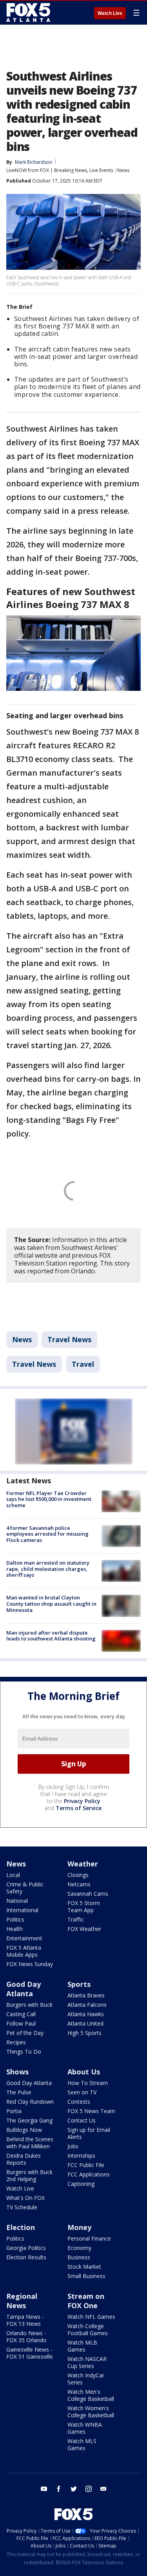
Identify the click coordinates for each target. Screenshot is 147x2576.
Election (21, 2227)
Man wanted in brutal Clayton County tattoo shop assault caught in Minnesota (51, 1604)
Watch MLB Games (82, 2346)
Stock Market (84, 2267)
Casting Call (21, 2014)
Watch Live (110, 13)
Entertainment (24, 1938)
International (22, 1910)
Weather (83, 1864)
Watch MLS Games (82, 2444)
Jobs (73, 2146)
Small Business (86, 2276)
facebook (59, 2489)
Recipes (16, 2042)
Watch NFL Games (91, 2317)
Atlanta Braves (86, 1995)
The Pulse (19, 2092)
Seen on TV (82, 2092)
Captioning (81, 2184)
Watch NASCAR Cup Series (87, 2362)
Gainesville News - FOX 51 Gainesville (30, 2353)
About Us (84, 2072)
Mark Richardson (34, 162)
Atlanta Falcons (87, 2005)
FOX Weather (84, 1929)
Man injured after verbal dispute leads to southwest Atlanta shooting (51, 1636)
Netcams (79, 1884)
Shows (17, 2072)
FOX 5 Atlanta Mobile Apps (24, 1951)
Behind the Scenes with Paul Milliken (30, 2143)
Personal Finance (89, 2238)
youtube (44, 2489)
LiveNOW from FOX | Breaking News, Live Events (60, 170)
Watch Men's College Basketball (91, 2395)
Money (79, 2227)
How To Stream (88, 2083)
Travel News (69, 1339)
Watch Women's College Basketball (91, 2412)
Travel (83, 1364)
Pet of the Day (25, 2033)
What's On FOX (25, 2198)
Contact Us (82, 2120)
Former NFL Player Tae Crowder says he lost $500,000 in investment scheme (49, 1499)
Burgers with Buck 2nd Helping (29, 2175)
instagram (89, 2489)
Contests (79, 2102)
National (17, 1901)
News (123, 170)
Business (79, 2257)
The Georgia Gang (29, 2120)
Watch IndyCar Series (86, 2379)
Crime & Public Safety (25, 1888)
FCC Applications (89, 2174)
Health (15, 1929)
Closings (78, 1875)
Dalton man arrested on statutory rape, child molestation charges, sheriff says (48, 1569)
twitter (74, 2489)
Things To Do (24, 2052)
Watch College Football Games (88, 2330)
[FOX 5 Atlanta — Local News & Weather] (29, 13)
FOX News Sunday (30, 1964)
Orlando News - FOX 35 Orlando (26, 2337)
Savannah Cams (88, 1894)
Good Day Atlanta (24, 1989)
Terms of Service (79, 1808)
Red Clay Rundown (30, 2102)
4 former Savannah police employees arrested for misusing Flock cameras (47, 1534)
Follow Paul (21, 2023)
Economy (79, 2248)
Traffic (76, 1919)
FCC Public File (86, 2165)
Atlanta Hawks (86, 2014)
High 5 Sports (84, 2033)
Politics (15, 1919)
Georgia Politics (26, 2248)
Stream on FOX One (86, 2301)
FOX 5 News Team (91, 2111)
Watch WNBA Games (85, 2428)
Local (13, 1875)
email (103, 2489)
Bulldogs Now (24, 2130)
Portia (14, 2111)
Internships (81, 2156)
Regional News (22, 2301)
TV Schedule (22, 2207)
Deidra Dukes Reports (24, 2159)
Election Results (26, 2257)
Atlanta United (85, 2023)
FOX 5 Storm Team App (84, 1906)
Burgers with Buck (29, 2005)
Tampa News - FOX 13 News (25, 2320)
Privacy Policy (82, 1801)
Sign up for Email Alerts (89, 2133)
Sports (79, 1984)
